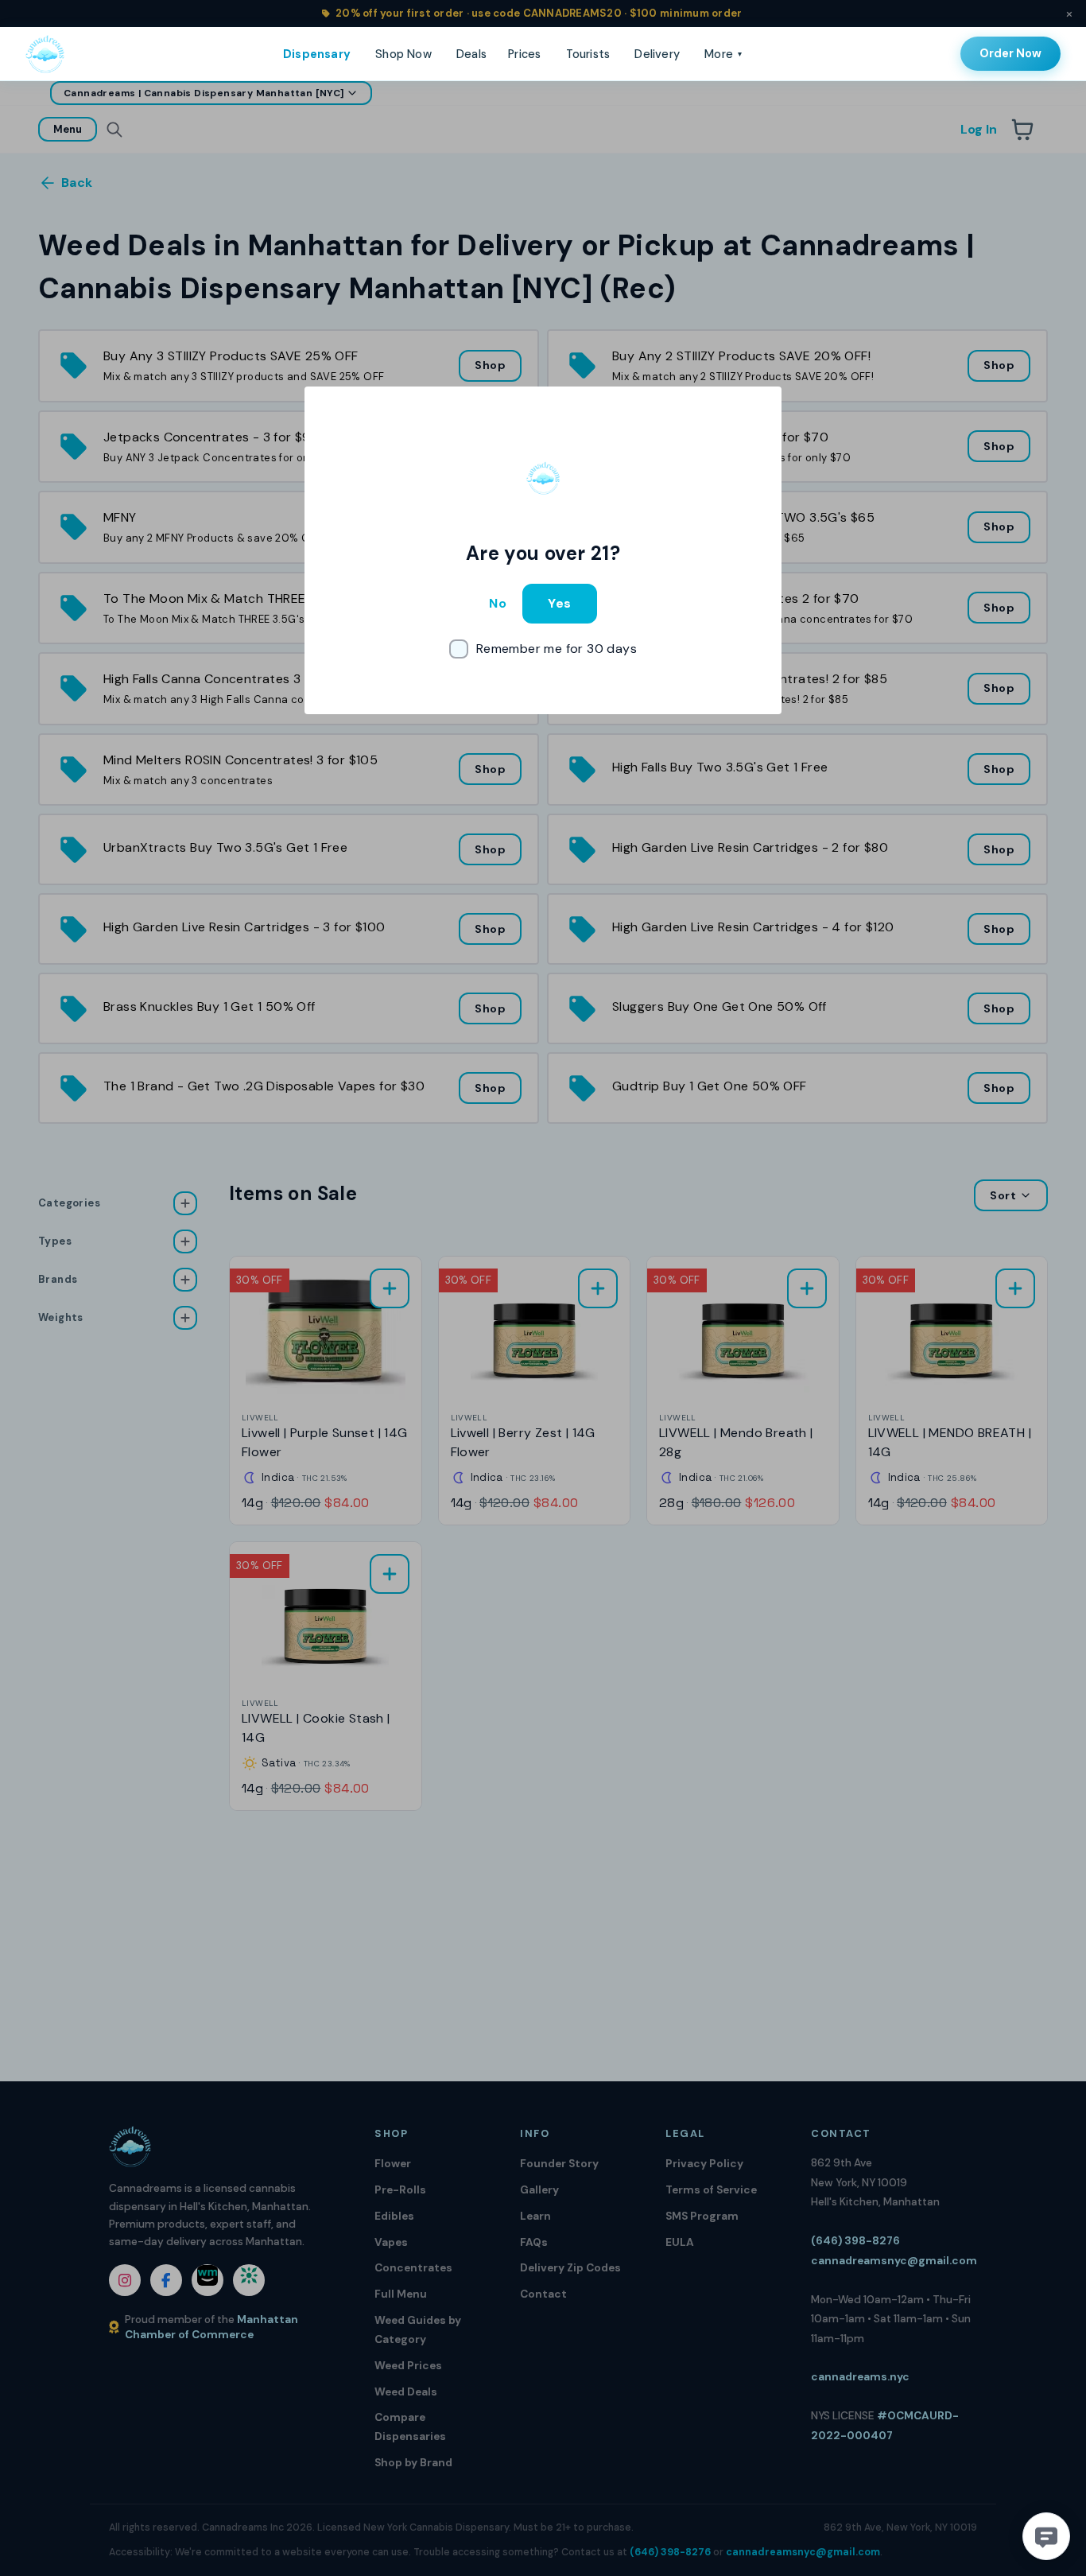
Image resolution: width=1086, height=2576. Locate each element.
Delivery (657, 54)
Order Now (1010, 53)
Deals (471, 54)
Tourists (588, 54)
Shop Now (403, 54)
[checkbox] (543, 649)
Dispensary (317, 54)
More (723, 54)
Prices (524, 54)
